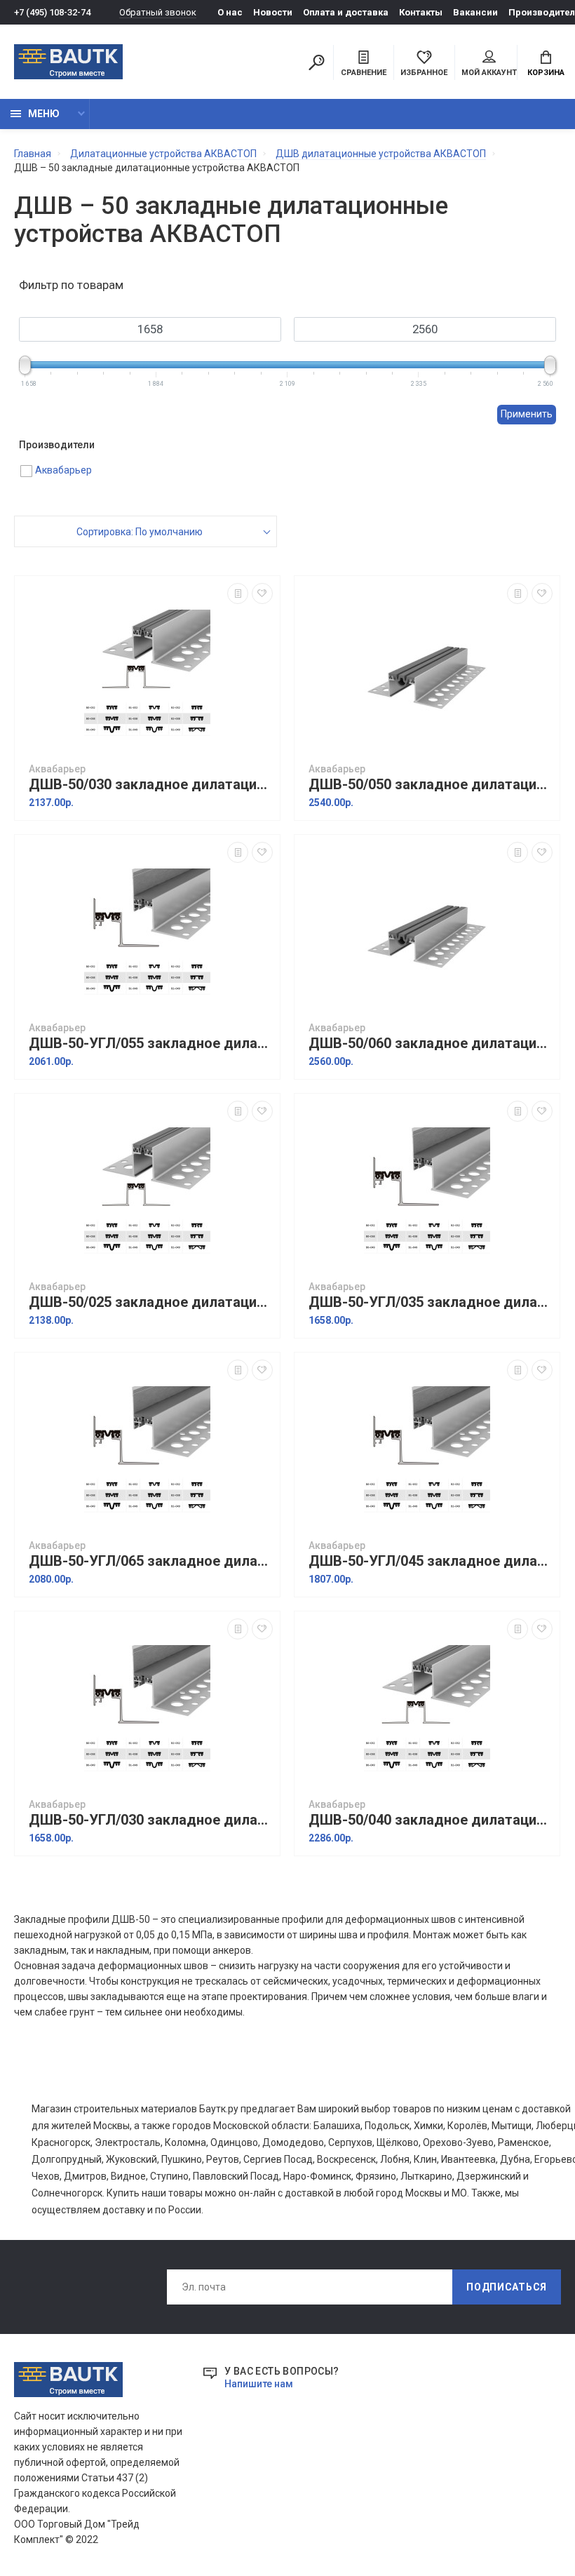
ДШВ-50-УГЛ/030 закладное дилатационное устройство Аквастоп (151, 1820)
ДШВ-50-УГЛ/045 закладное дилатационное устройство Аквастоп (431, 1561)
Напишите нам (259, 2384)
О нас (230, 12)
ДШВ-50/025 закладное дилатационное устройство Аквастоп (151, 1302)
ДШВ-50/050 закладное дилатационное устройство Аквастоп (431, 785)
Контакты (421, 12)
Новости (273, 12)
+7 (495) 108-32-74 (52, 12)
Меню (44, 114)
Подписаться (507, 2287)
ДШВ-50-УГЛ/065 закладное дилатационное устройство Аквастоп (151, 1561)
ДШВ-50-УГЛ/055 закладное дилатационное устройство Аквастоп (151, 1044)
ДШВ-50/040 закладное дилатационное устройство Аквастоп (431, 1820)
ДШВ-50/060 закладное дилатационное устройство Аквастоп (431, 1044)
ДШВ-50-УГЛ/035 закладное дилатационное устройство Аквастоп (431, 1302)
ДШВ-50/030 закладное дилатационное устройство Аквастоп (151, 785)
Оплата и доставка (346, 12)
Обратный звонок (158, 12)
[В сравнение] (238, 593)
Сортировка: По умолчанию (140, 532)
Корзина (546, 73)
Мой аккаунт (489, 73)
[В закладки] (262, 593)
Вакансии (475, 12)
